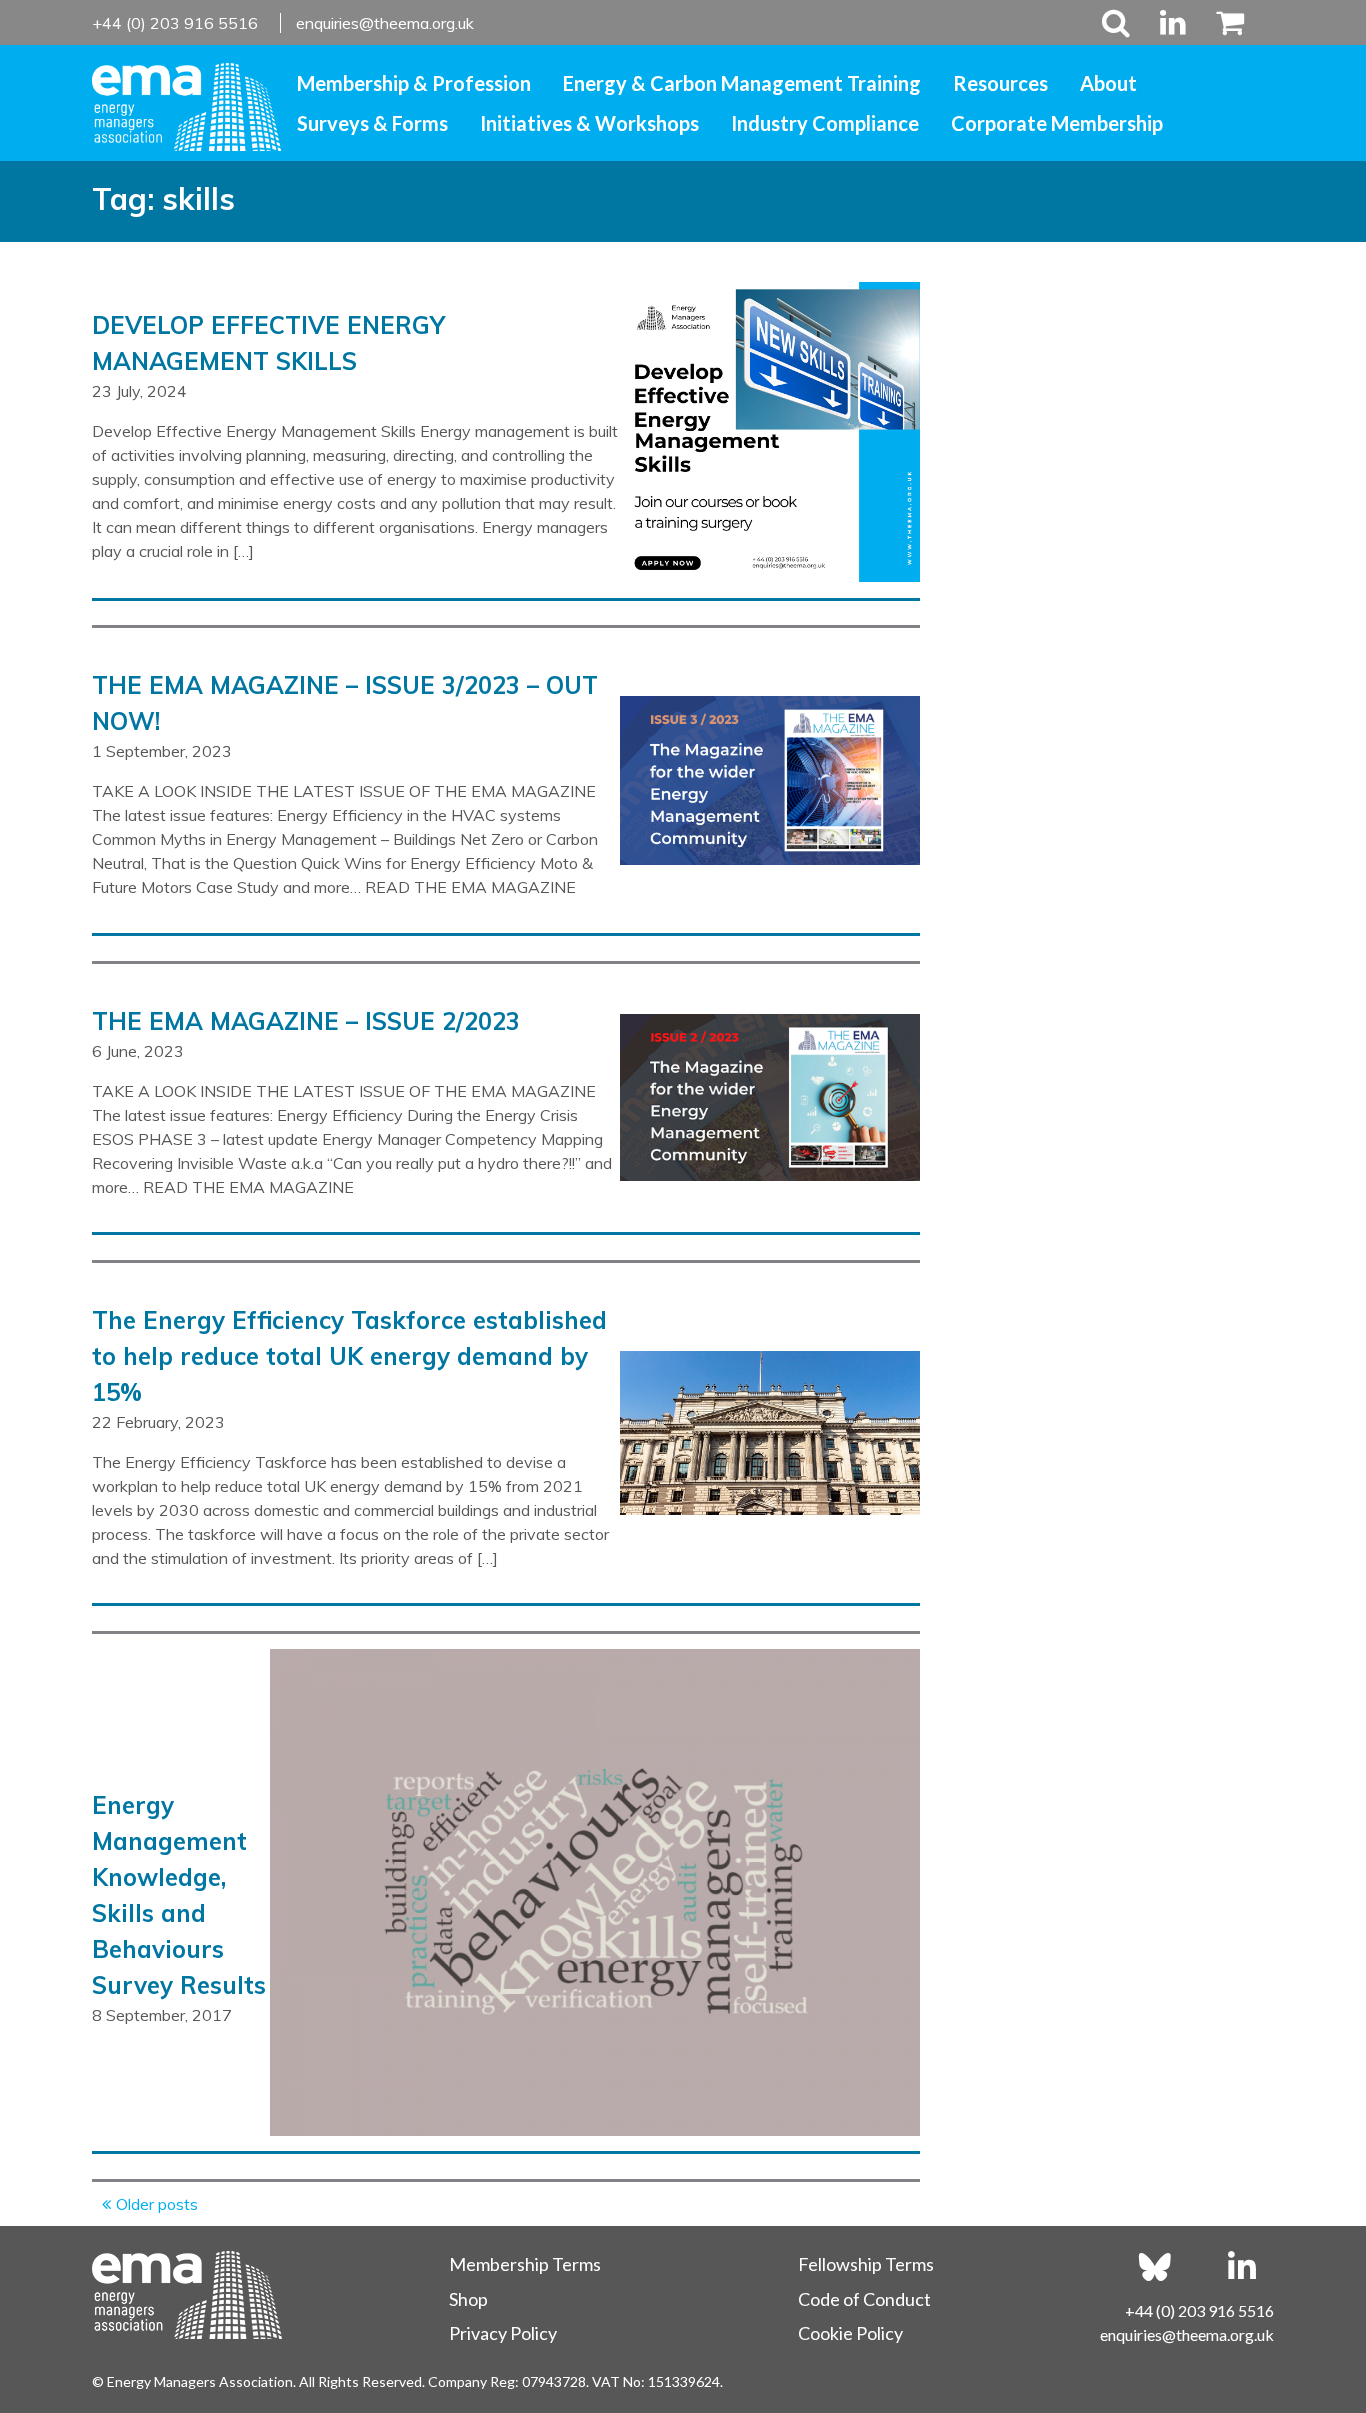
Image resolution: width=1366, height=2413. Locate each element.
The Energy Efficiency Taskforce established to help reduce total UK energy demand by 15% (349, 1356)
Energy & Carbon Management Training (742, 83)
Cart (1222, 22)
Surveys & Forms (372, 123)
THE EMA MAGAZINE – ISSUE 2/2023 (306, 1021)
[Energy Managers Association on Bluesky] (1155, 2267)
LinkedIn (1173, 22)
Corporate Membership (1057, 123)
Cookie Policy (850, 2333)
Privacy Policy (503, 2333)
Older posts (157, 2204)
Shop (468, 2299)
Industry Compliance (825, 123)
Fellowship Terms (866, 2264)
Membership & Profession (414, 83)
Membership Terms (525, 2264)
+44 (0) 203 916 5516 (177, 23)
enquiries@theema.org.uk (385, 23)
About (1108, 83)
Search (1116, 22)
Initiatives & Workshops (589, 123)
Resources (1000, 83)
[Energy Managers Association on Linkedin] (1242, 2267)
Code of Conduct (864, 2299)
